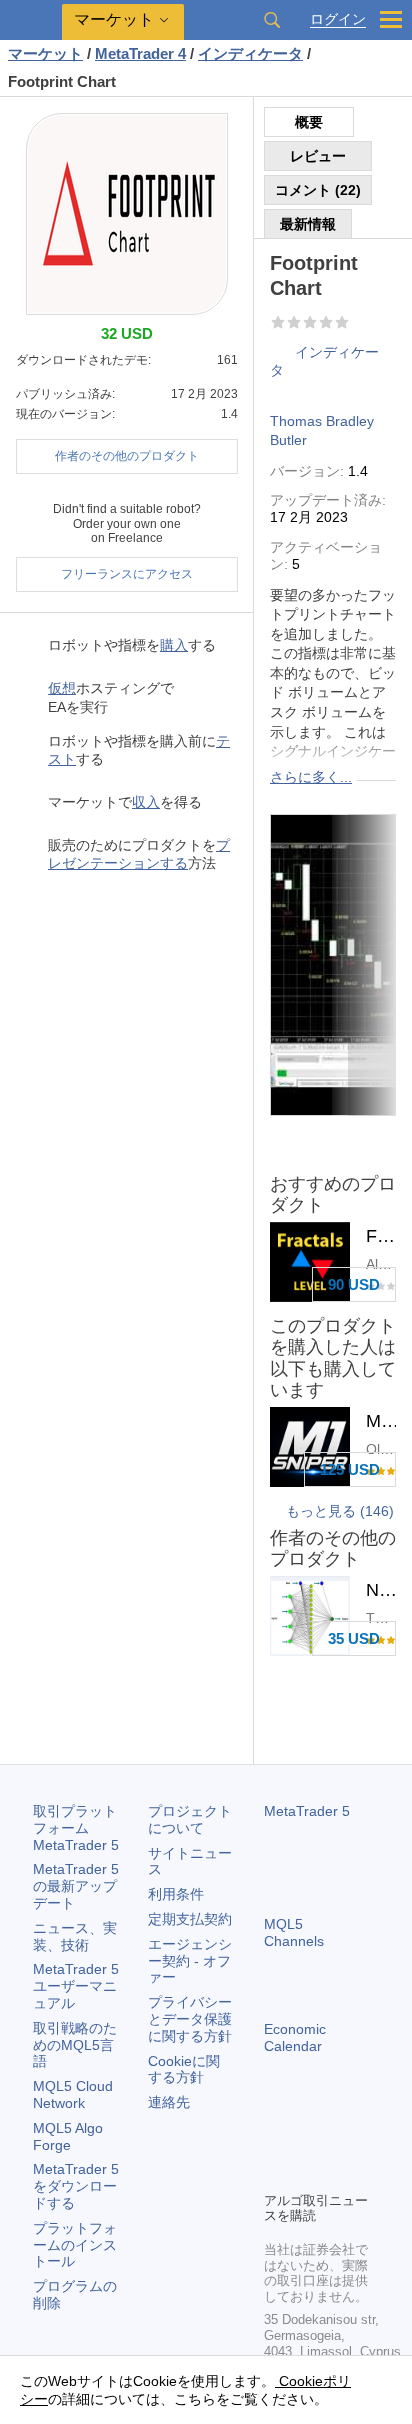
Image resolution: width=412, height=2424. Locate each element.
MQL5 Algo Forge (68, 2136)
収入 (146, 802)
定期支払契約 (190, 1919)
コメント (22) (318, 190)
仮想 (62, 688)
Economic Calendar (295, 2037)
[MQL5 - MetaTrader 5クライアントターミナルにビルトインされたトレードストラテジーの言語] (31, 20)
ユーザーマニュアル (76, 1986)
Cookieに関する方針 (184, 2069)
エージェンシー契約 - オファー (190, 1961)
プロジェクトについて (190, 1819)
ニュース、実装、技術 (75, 1936)
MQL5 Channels (294, 1932)
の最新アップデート (76, 1886)
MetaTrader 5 (307, 1811)
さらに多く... (311, 777)
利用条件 (176, 1894)
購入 (174, 645)
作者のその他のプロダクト (127, 456)
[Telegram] (308, 2141)
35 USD (354, 1638)
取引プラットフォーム (76, 1828)
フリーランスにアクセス (127, 574)
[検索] (272, 20)
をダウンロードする (76, 2186)
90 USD (354, 1284)
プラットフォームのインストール (75, 2245)
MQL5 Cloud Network (73, 2094)
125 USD (350, 1469)
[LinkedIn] (308, 2173)
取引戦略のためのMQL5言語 (75, 2045)
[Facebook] (276, 2141)
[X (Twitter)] (340, 2141)
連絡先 (169, 2102)
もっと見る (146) (340, 1511)
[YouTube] (276, 2173)
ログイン (338, 19)
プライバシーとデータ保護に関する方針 (190, 2019)
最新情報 (308, 224)
